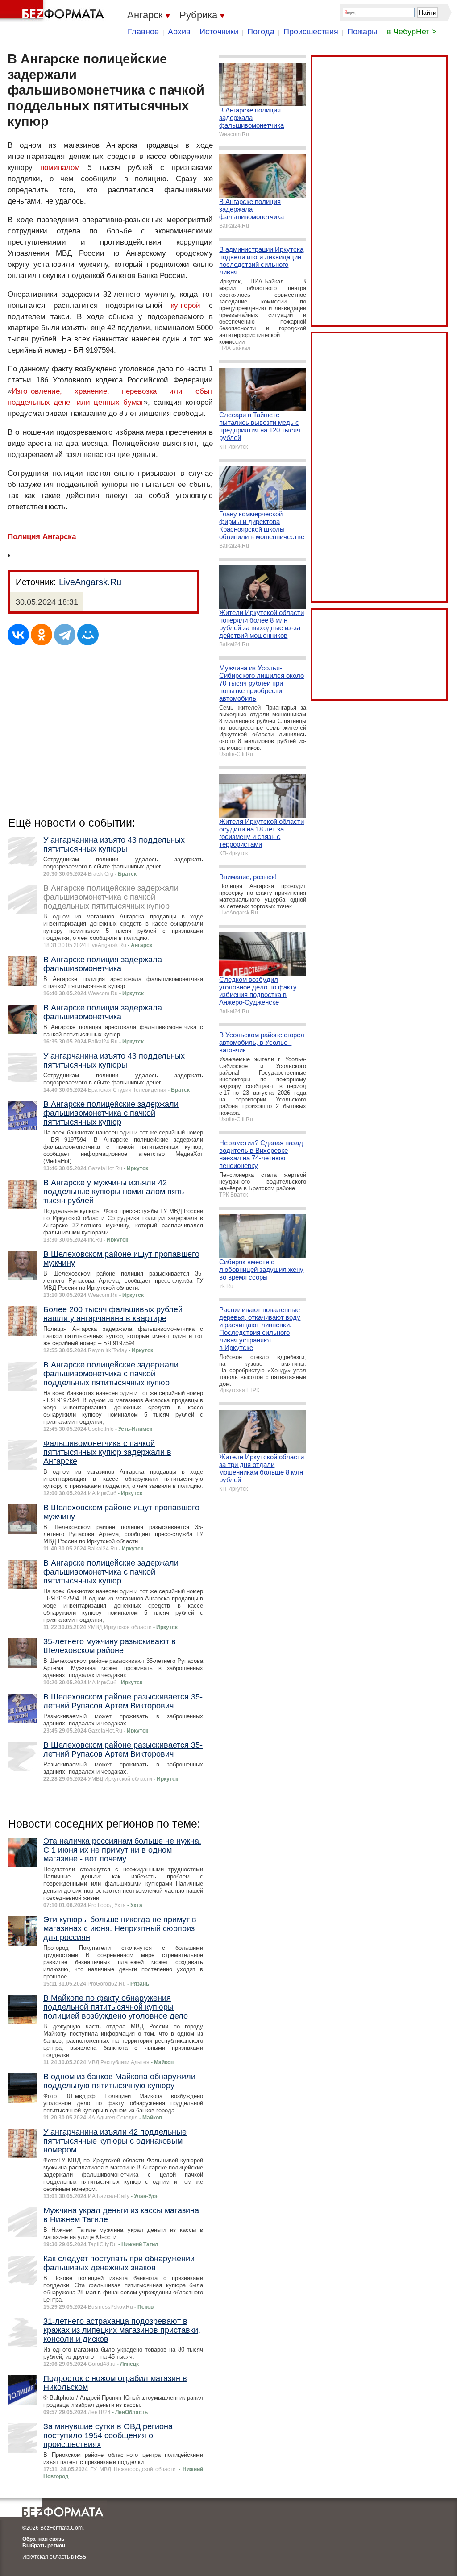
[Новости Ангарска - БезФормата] (54, 11)
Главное (143, 32)
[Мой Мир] (88, 635)
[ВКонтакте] (18, 635)
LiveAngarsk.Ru (90, 582)
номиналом (60, 168)
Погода (261, 32)
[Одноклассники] (42, 635)
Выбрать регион (44, 2546)
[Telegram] (65, 635)
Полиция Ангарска (42, 537)
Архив (179, 32)
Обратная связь (43, 2539)
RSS (81, 2557)
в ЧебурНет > (411, 32)
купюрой (186, 305)
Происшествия (311, 32)
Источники (219, 32)
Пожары (362, 32)
